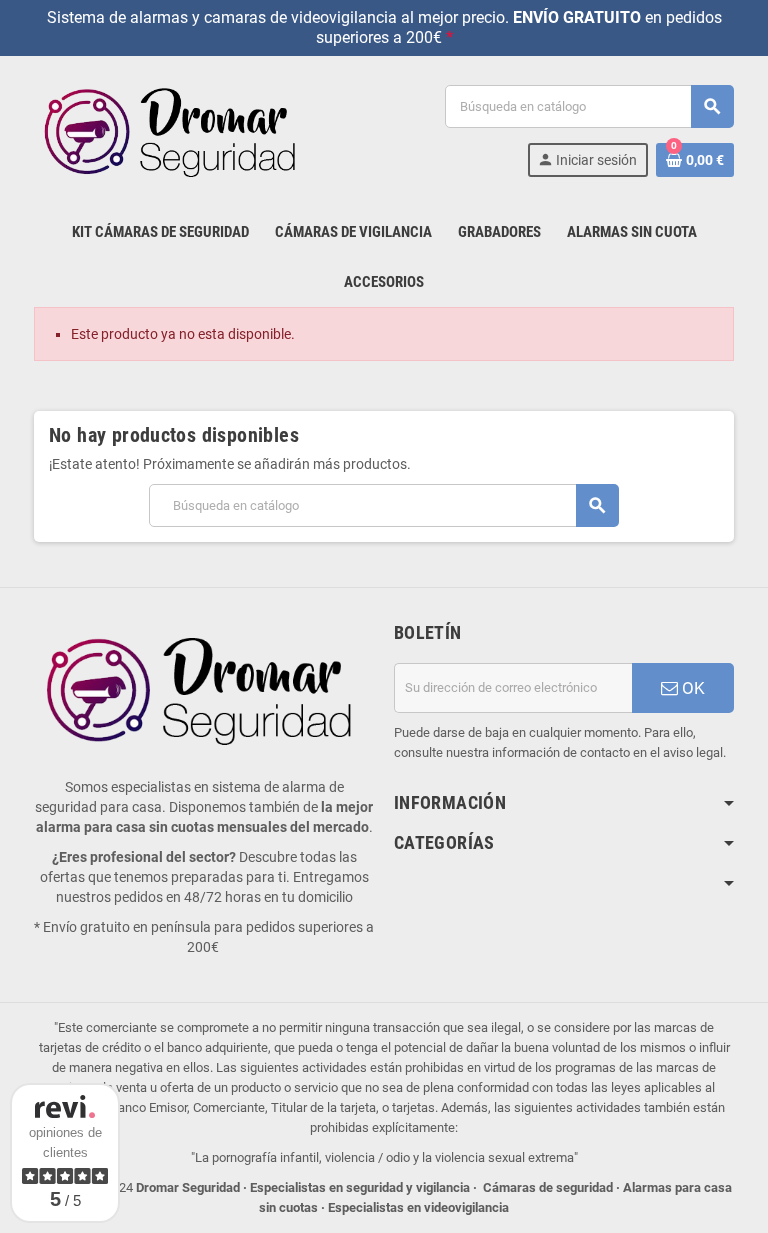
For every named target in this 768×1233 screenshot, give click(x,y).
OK (691, 688)
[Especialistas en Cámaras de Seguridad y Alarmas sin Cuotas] (174, 130)
